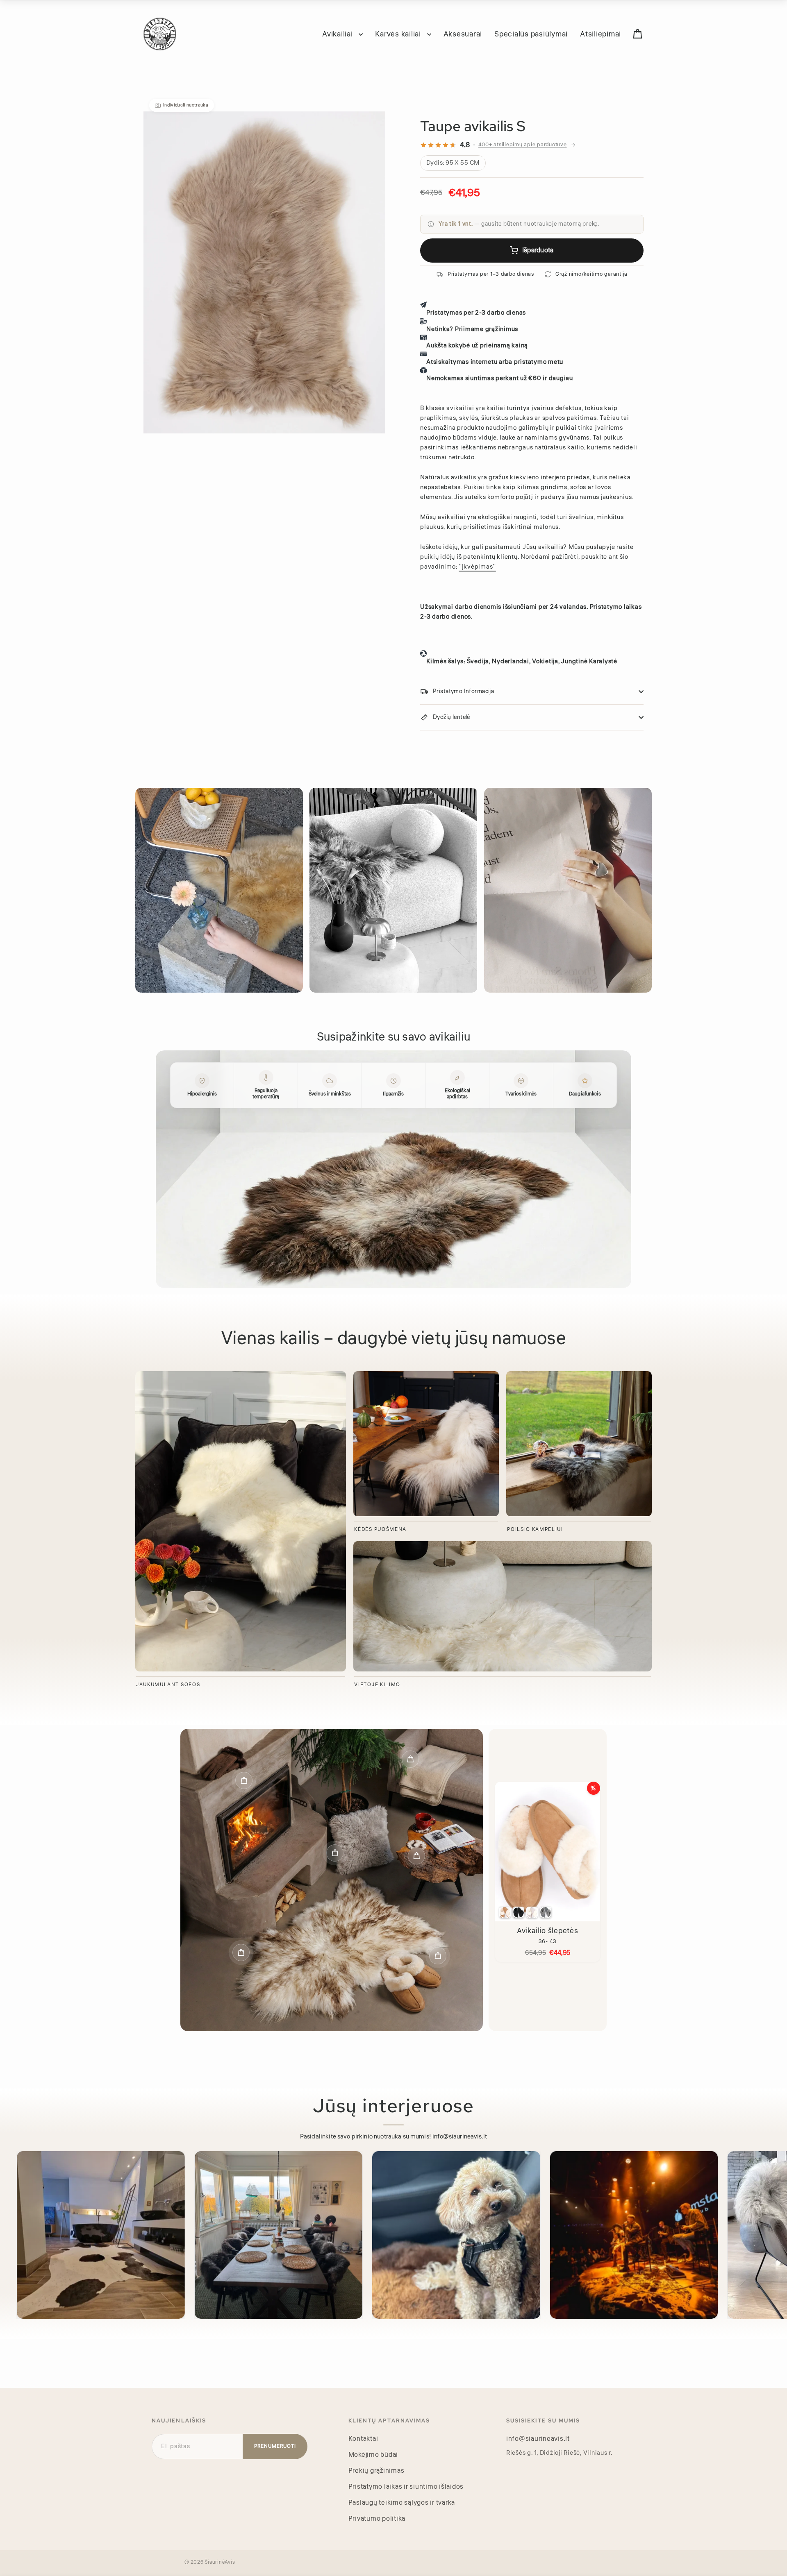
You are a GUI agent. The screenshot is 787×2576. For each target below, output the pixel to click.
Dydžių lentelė (452, 717)
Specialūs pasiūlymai (531, 34)
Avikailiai (338, 34)
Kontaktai (363, 2439)
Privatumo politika (377, 2519)
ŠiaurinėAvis (220, 2562)
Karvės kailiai (399, 34)
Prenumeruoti (275, 2446)
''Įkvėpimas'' (477, 567)
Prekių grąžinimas (376, 2471)
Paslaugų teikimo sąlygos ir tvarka (402, 2503)
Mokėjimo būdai (373, 2455)
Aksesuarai (463, 34)
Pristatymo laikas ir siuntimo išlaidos (406, 2487)
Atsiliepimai (600, 34)
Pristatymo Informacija (463, 692)
